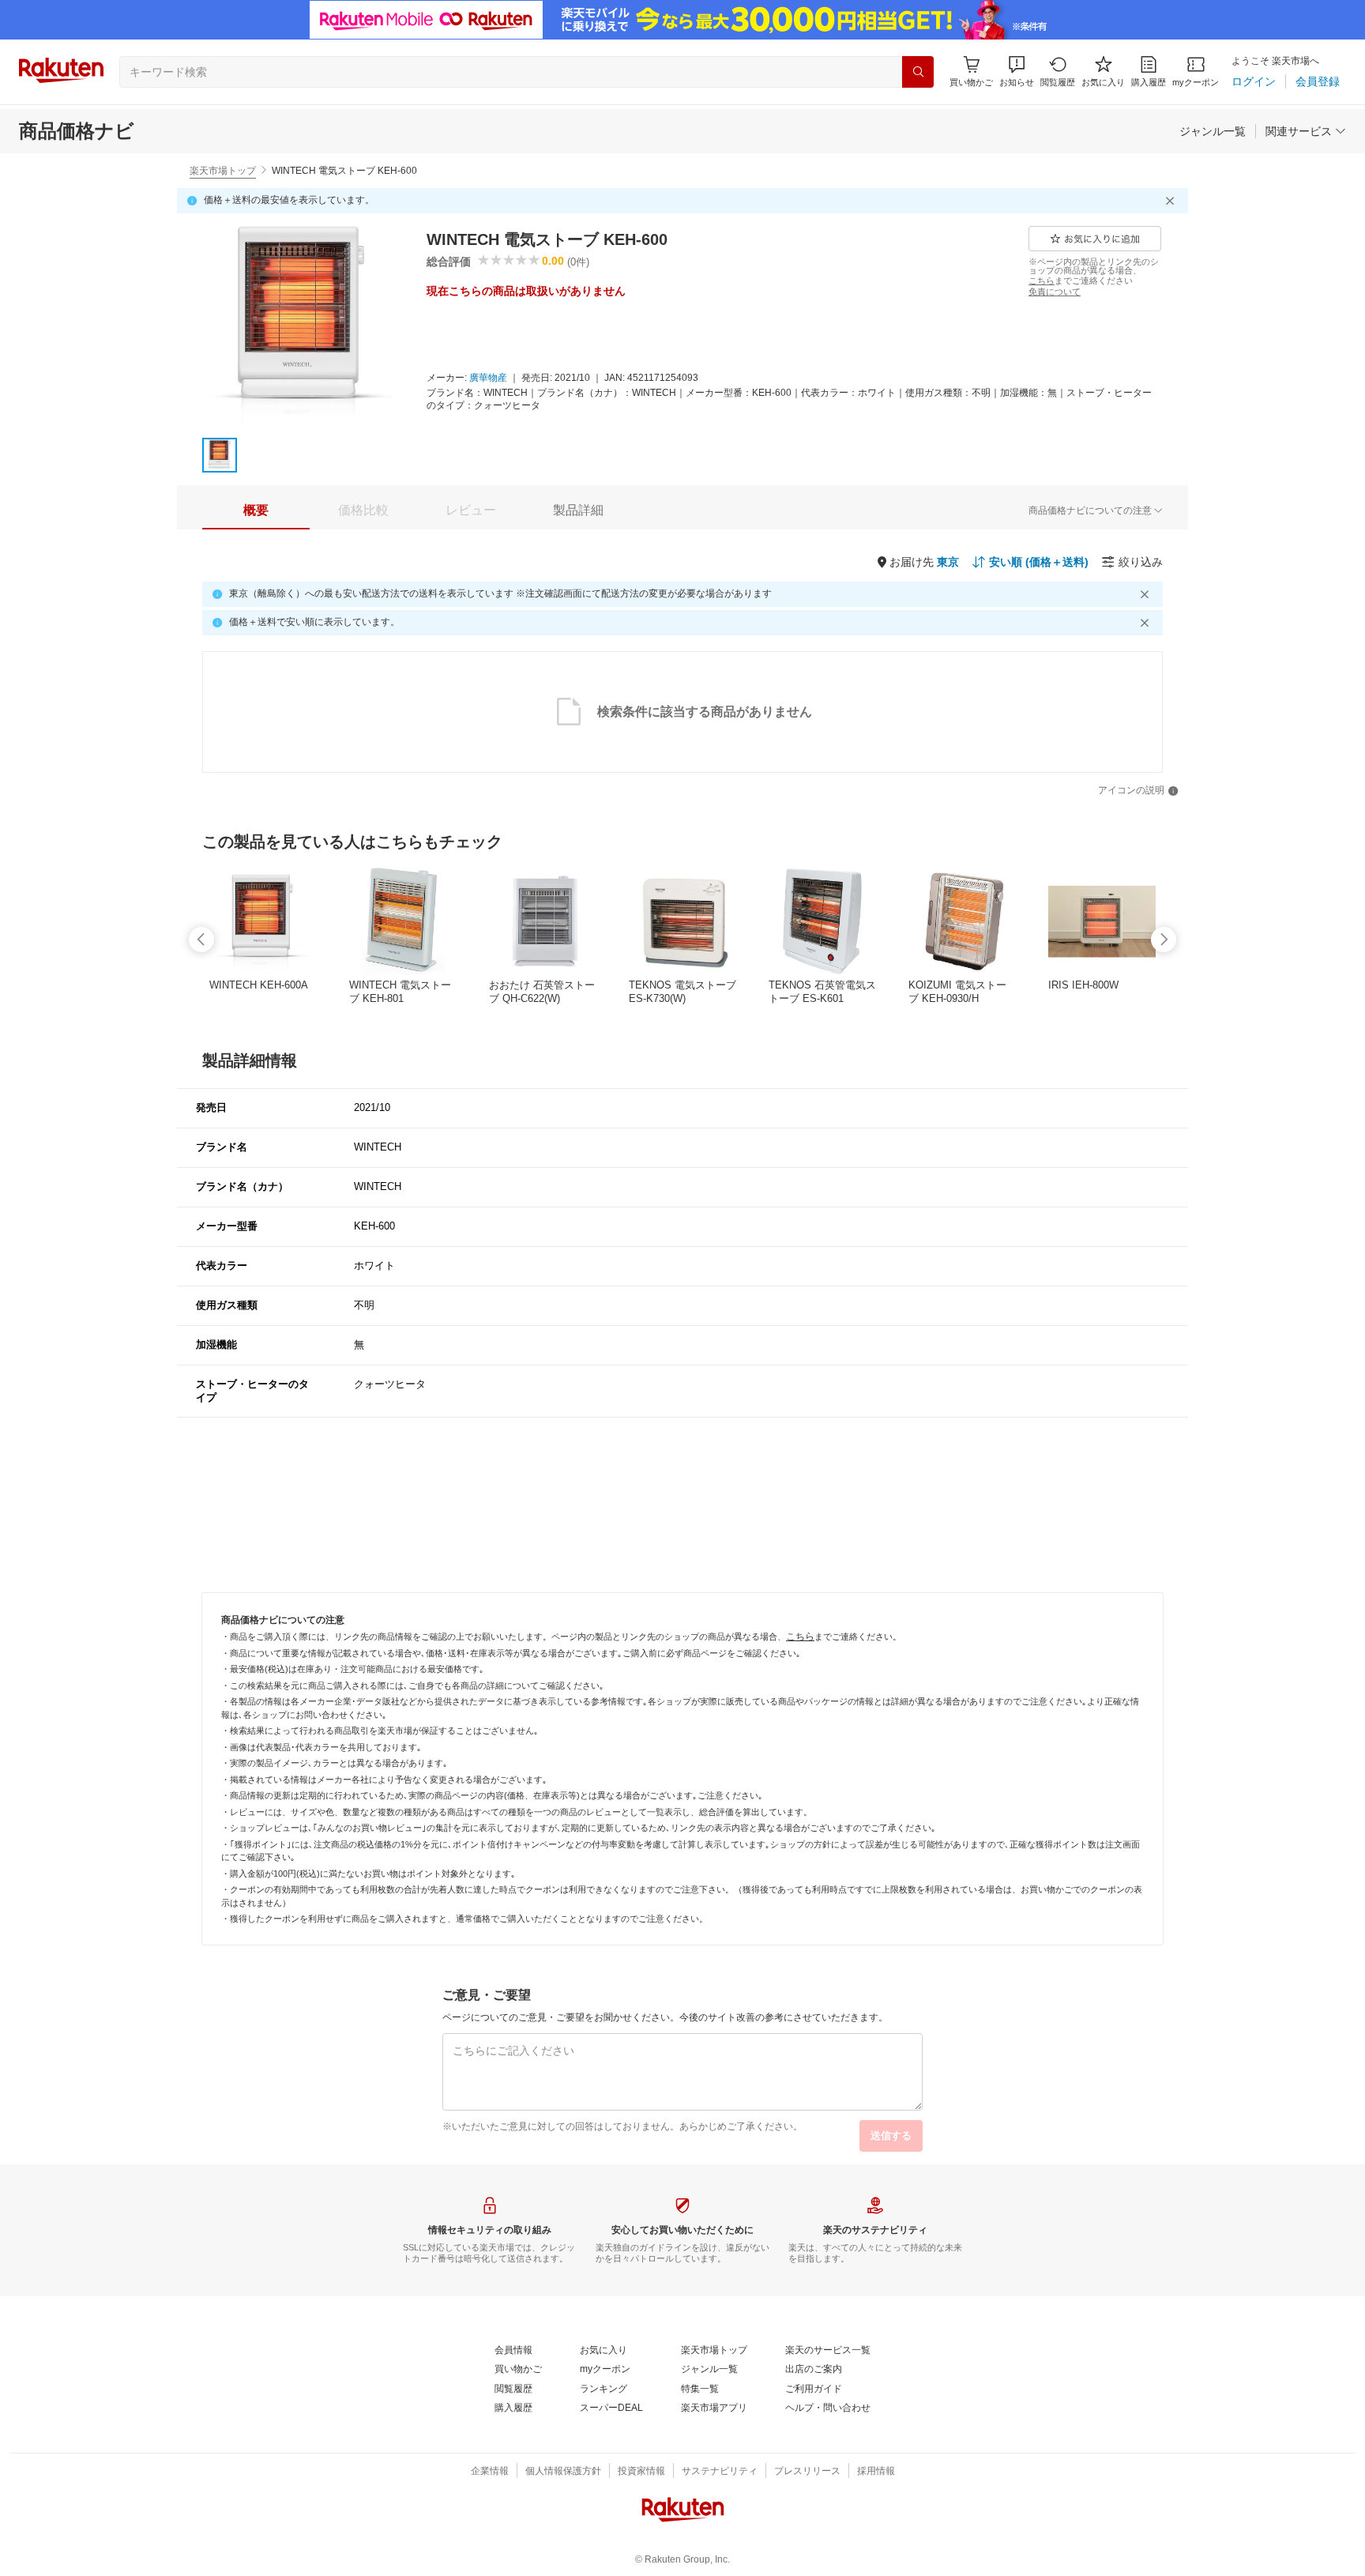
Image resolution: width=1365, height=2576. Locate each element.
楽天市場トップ (223, 171)
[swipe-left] (201, 940)
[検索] (918, 72)
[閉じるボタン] (1172, 201)
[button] (1017, 72)
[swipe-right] (1164, 940)
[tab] (256, 510)
